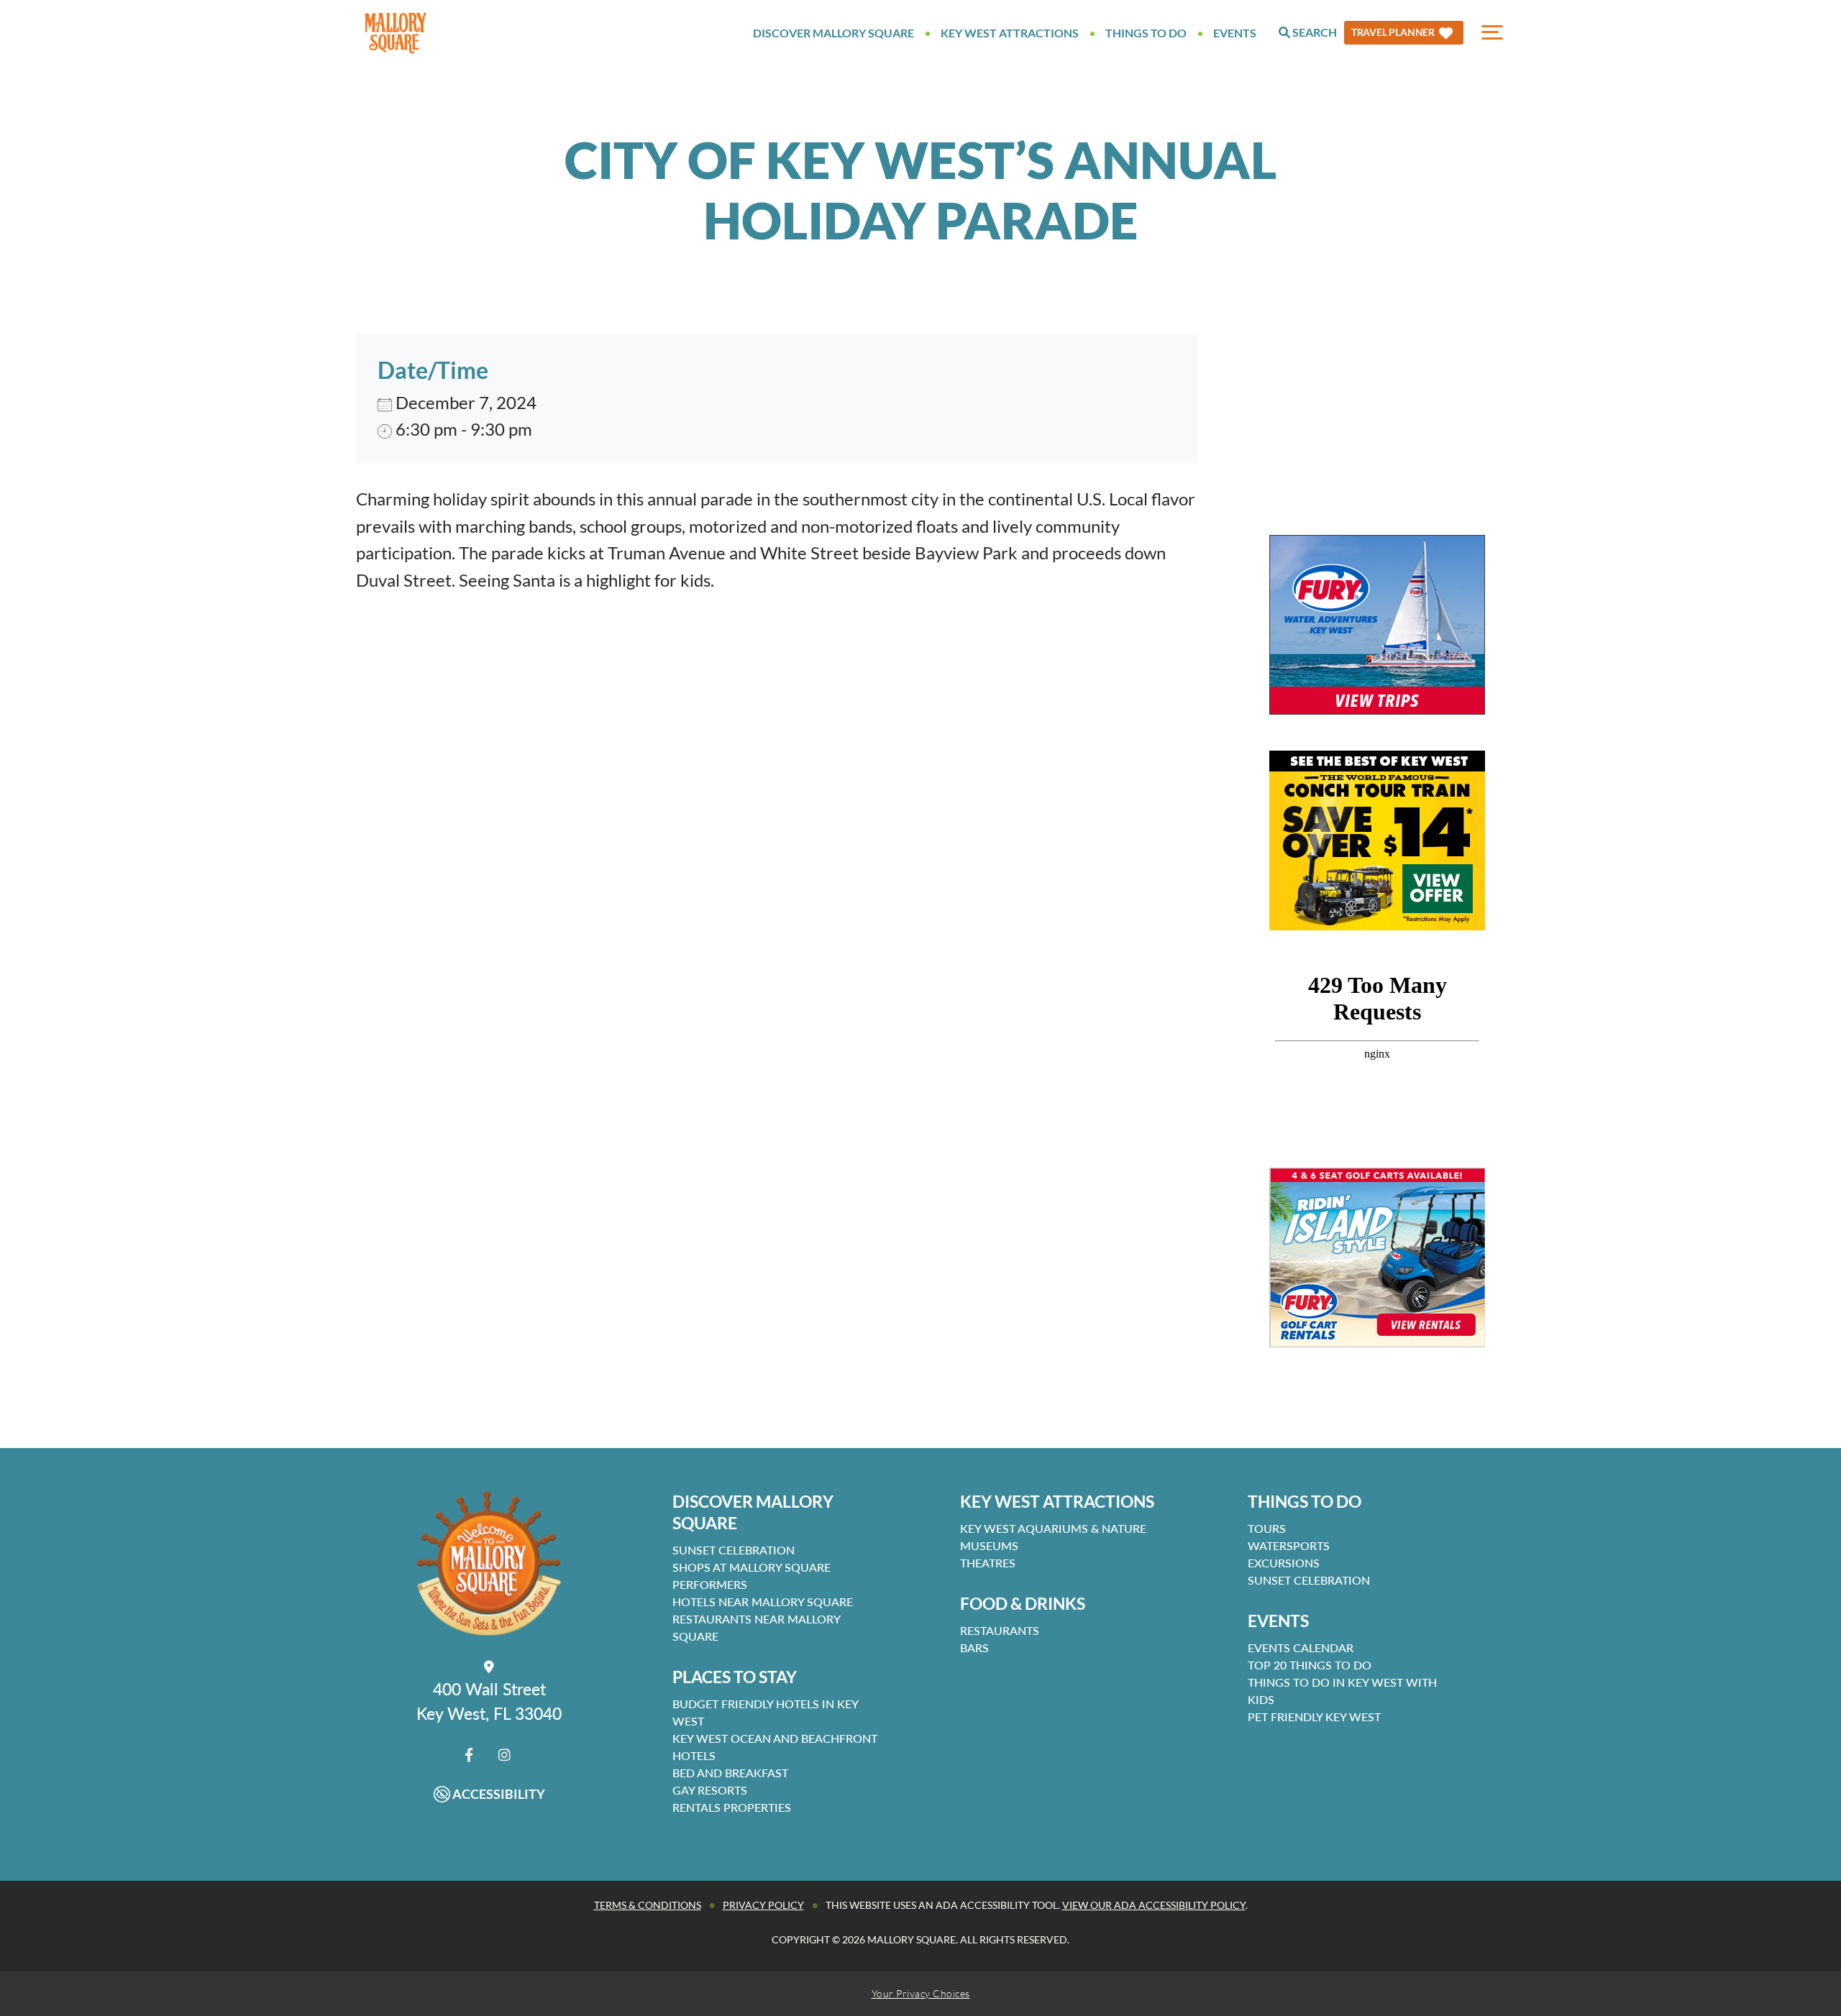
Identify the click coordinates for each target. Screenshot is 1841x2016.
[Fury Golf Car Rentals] (1377, 1257)
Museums (989, 1545)
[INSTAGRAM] (504, 1755)
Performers (710, 1584)
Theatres (988, 1563)
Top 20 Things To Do (1310, 1665)
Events (1235, 33)
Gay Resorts (710, 1790)
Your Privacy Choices (921, 1993)
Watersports (1289, 1545)
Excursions (1284, 1563)
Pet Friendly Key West (1314, 1717)
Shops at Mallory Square (752, 1567)
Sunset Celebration (734, 1550)
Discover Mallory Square (833, 33)
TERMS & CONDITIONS (648, 1905)
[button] (1404, 33)
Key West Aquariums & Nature (1053, 1528)
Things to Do (1146, 33)
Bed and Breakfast (730, 1773)
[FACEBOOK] (469, 1755)
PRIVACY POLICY (763, 1905)
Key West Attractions (1010, 33)
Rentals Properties (732, 1807)
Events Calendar (1301, 1648)
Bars (974, 1648)
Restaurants (1000, 1630)
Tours (1267, 1528)
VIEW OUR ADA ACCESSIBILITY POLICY (1154, 1905)
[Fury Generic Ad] (1377, 625)
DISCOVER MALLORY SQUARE (753, 1512)
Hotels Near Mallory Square (763, 1602)
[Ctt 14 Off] (1377, 840)
